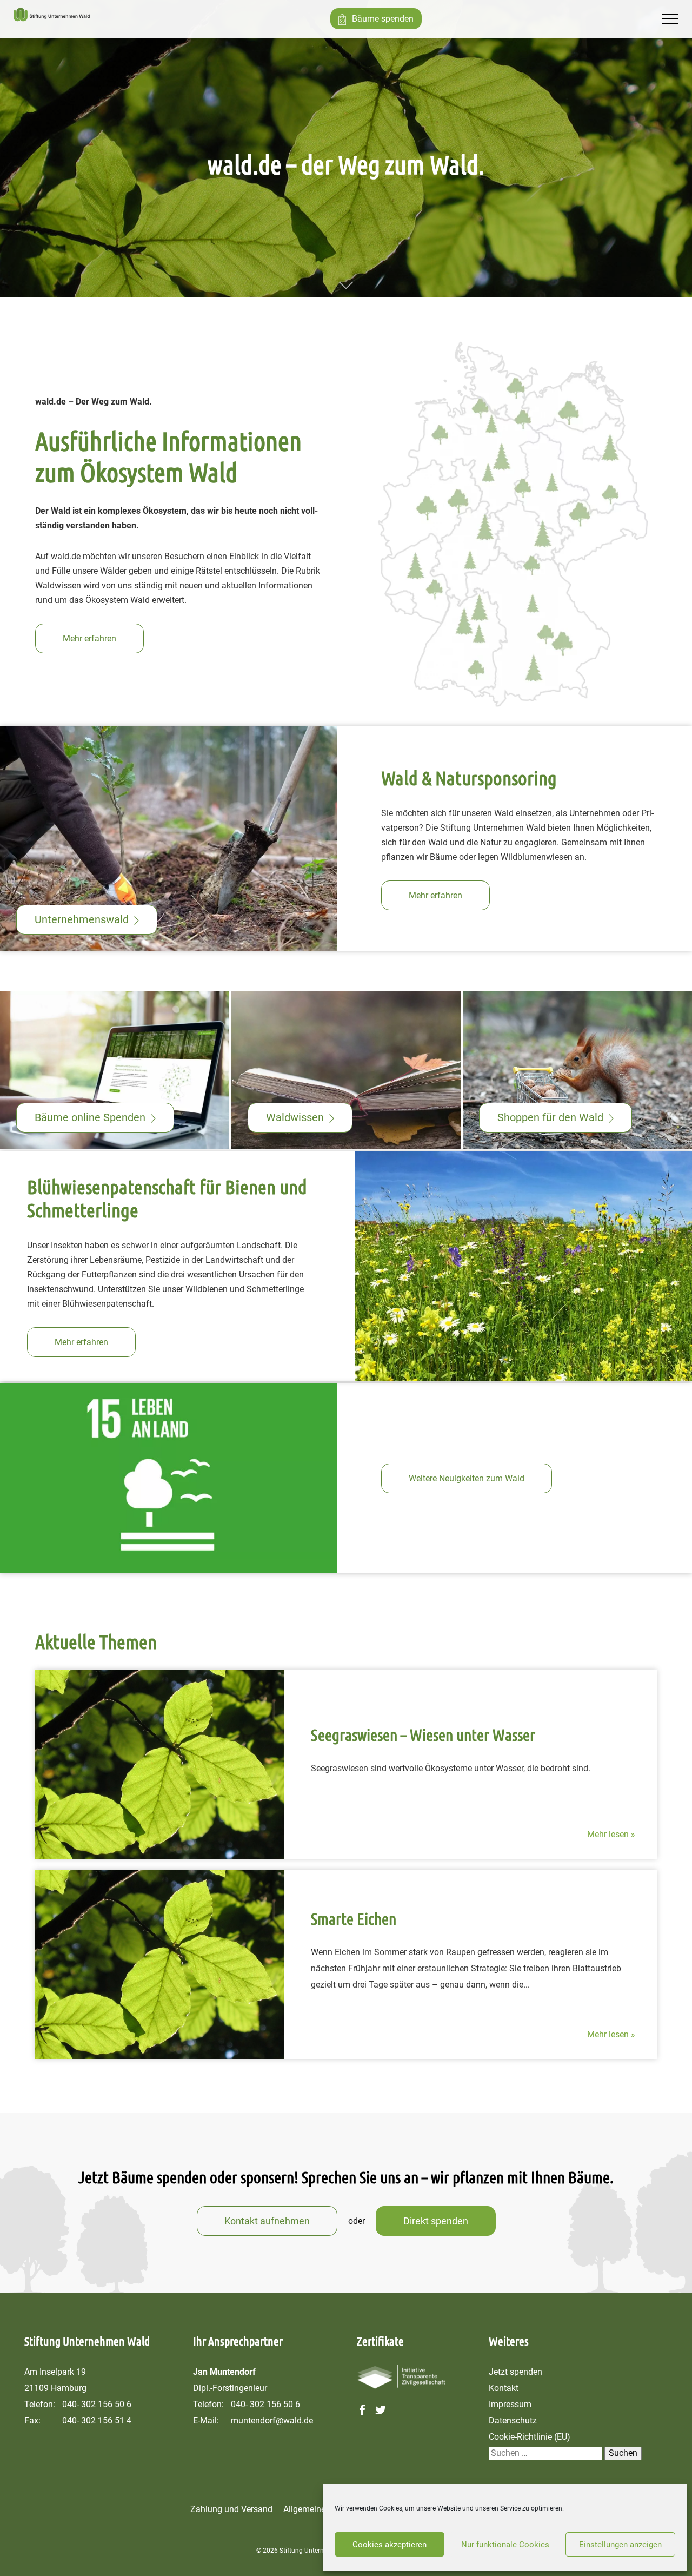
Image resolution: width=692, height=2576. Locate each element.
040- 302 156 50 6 (97, 2404)
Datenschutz (513, 2421)
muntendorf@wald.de (272, 2421)
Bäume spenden (383, 19)
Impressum (510, 2404)
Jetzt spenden (515, 2372)
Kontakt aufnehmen (267, 2221)
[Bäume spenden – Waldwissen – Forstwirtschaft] (52, 19)
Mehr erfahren (89, 638)
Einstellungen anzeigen (620, 2545)
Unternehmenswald (82, 919)
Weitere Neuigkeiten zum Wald (467, 1478)
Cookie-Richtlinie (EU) (530, 2437)
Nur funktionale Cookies (505, 2545)
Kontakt (504, 2388)
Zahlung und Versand (231, 2509)
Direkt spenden (436, 2221)
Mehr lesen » (611, 1834)
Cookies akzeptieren (390, 2545)
